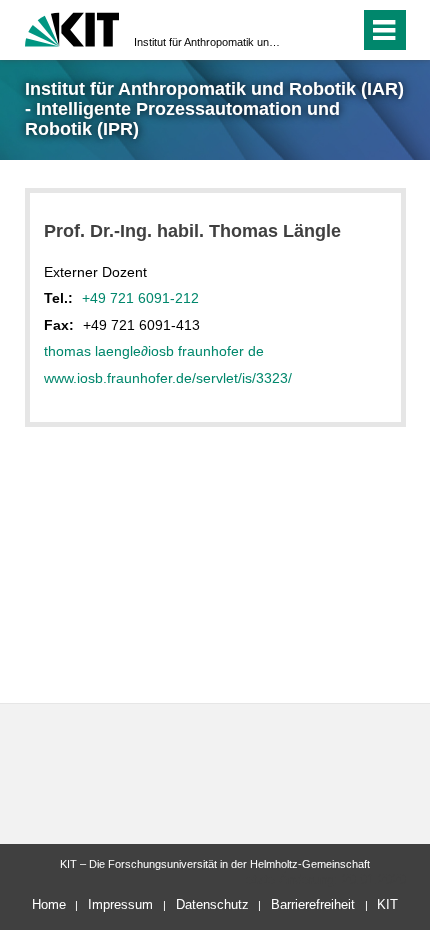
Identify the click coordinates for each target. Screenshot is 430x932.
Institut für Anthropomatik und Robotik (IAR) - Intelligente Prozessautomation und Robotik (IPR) (209, 42)
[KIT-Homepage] (72, 27)
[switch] (308, 30)
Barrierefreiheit (313, 904)
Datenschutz (212, 904)
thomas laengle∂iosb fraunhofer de (154, 351)
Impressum (120, 904)
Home (49, 904)
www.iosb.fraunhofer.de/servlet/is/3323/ (168, 378)
